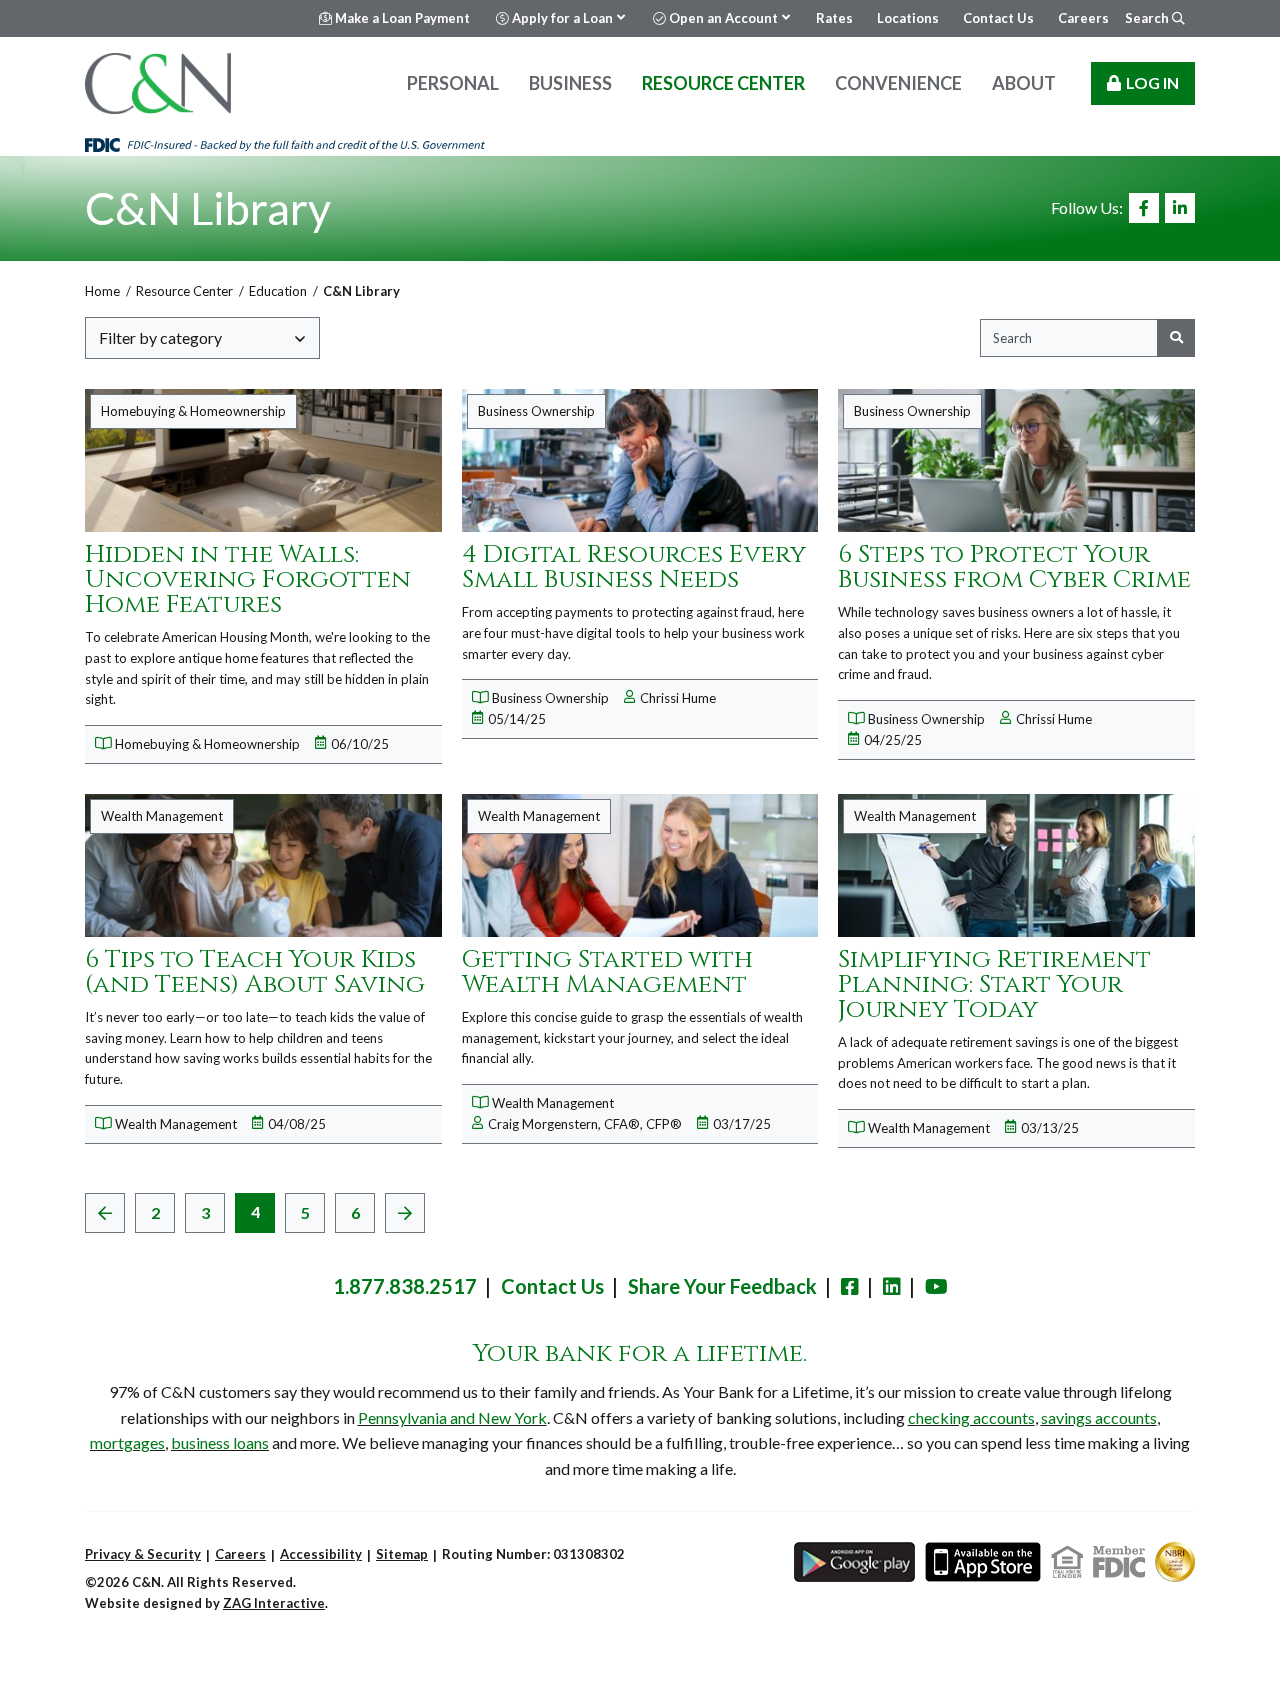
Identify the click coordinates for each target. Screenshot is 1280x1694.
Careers (240, 1554)
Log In (1152, 82)
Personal (453, 83)
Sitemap (402, 1554)
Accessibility (321, 1554)
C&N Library (208, 208)
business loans (220, 1442)
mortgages (127, 1442)
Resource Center (723, 83)
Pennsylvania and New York (452, 1417)
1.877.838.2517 (405, 1286)
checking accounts (971, 1417)
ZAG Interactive (274, 1603)
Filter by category (160, 337)
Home (102, 291)
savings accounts (1099, 1417)
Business (570, 83)
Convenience (898, 83)
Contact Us (552, 1286)
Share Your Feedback (722, 1286)
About (1024, 83)
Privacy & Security (143, 1554)
